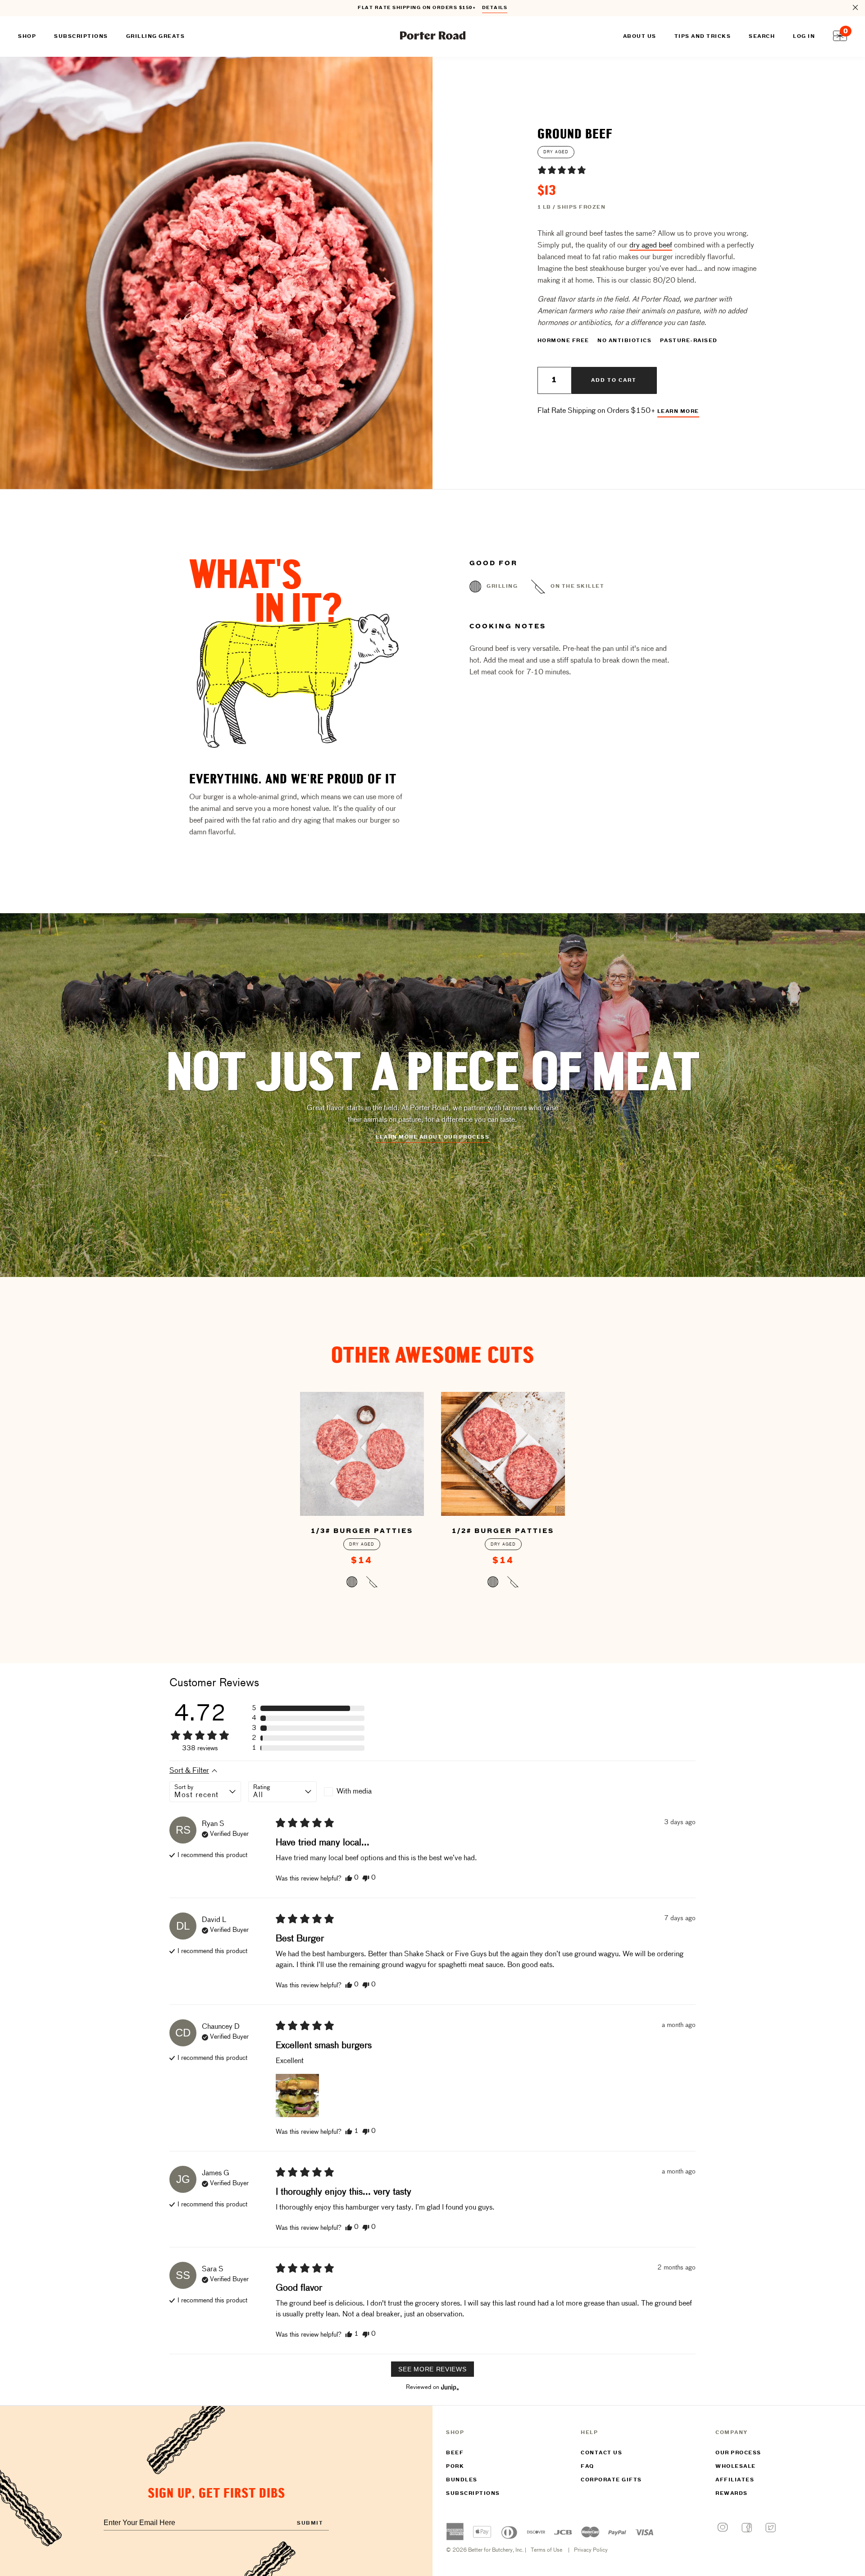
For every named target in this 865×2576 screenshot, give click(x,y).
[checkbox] (358, 1792)
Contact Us (601, 2453)
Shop (27, 37)
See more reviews (432, 2369)
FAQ (587, 2466)
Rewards (732, 2494)
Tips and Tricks (703, 37)
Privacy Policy (591, 2550)
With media (354, 1792)
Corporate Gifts (611, 2480)
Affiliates (735, 2480)
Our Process (738, 2453)
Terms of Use (546, 2550)
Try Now (490, 8)
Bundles (462, 2480)
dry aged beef (651, 246)
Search (762, 37)
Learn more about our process (432, 1137)
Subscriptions (473, 2494)
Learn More (678, 412)
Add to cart (614, 380)
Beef (455, 2453)
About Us (640, 37)
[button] (562, 170)
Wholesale (736, 2466)
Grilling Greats (156, 37)
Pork (455, 2466)
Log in (804, 37)
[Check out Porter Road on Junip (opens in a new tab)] (449, 2387)
